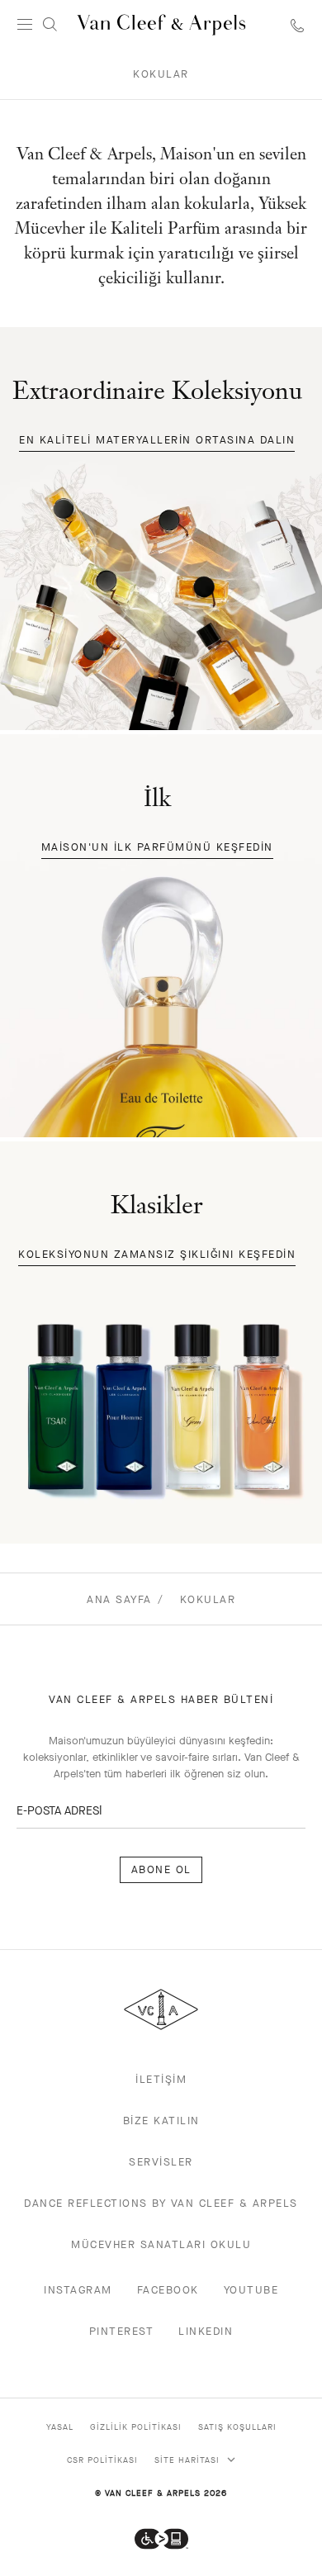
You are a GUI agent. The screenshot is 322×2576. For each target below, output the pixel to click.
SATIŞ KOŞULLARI (237, 2427)
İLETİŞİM (161, 2079)
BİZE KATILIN (161, 2121)
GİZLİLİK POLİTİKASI (136, 2427)
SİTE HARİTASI (189, 2460)
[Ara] (50, 25)
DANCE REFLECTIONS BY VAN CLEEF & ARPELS (161, 2203)
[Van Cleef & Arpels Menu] (25, 25)
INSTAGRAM (78, 2290)
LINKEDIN (206, 2331)
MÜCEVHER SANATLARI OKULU (161, 2244)
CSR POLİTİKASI (102, 2460)
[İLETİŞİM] (297, 25)
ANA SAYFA (119, 1599)
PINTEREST (122, 2331)
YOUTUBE (251, 2290)
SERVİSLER (161, 2162)
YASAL (60, 2427)
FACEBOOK (168, 2290)
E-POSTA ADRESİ (59, 1811)
